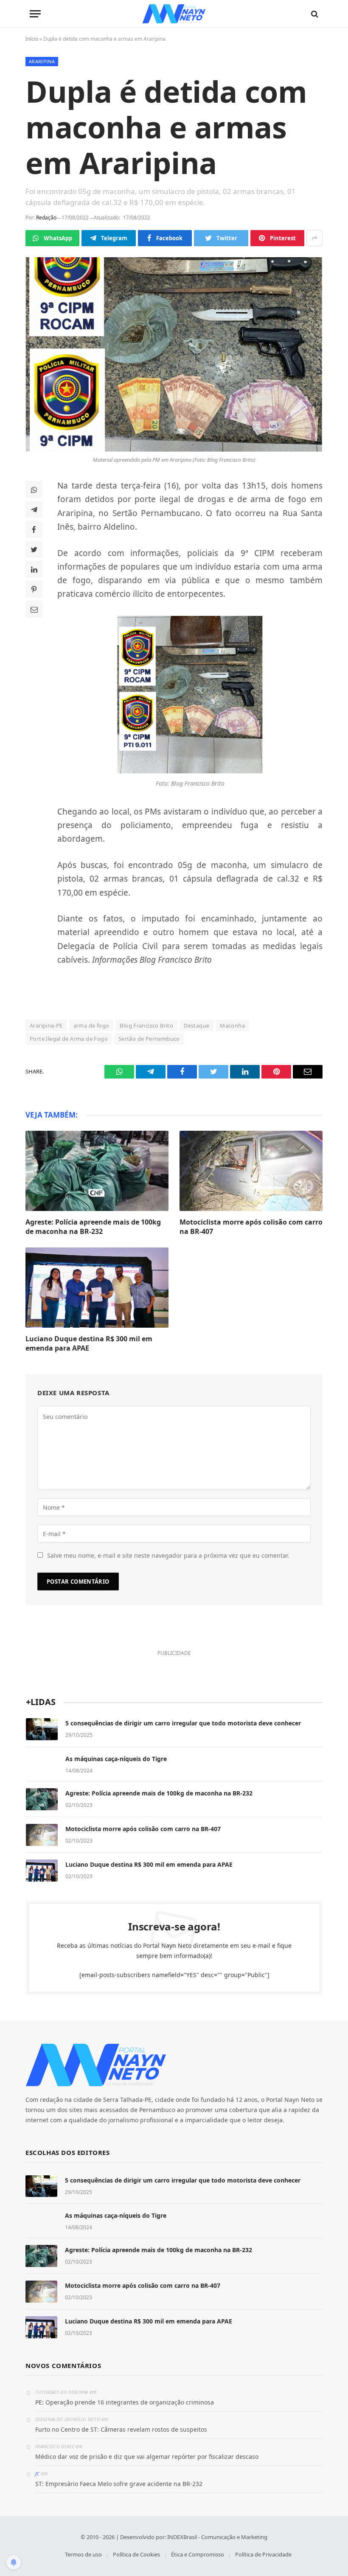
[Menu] (35, 14)
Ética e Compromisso (198, 2554)
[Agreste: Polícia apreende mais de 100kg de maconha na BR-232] (97, 1171)
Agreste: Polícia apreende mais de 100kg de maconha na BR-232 (93, 1227)
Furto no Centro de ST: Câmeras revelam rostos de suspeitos (121, 2429)
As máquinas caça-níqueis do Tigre (116, 1759)
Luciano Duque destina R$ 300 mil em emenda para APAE (89, 1344)
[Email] (34, 609)
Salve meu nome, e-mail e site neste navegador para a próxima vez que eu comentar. (168, 1555)
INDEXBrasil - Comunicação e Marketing (217, 2537)
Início (32, 39)
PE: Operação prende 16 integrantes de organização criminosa (125, 2402)
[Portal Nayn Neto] (174, 14)
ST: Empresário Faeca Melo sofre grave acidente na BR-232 (119, 2484)
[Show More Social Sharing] (314, 238)
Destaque (196, 1025)
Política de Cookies (136, 2554)
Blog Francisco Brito (146, 1025)
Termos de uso (83, 2554)
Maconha (232, 1025)
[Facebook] (34, 529)
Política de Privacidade (263, 2554)
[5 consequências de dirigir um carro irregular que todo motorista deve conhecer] (42, 1729)
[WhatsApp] (34, 489)
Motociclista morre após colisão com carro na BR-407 (251, 1227)
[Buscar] (314, 14)
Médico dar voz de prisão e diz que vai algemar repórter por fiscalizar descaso (147, 2457)
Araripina (42, 61)
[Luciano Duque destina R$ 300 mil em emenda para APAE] (97, 1288)
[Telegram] (34, 509)
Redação (46, 218)
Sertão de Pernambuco (149, 1039)
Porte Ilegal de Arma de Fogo (69, 1039)
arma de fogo (91, 1025)
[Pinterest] (34, 589)
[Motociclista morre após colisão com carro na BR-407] (251, 1171)
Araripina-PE (46, 1025)
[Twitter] (34, 549)
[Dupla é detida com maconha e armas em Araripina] (174, 354)
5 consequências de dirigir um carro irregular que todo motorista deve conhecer (183, 1723)
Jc (37, 2473)
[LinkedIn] (34, 569)
